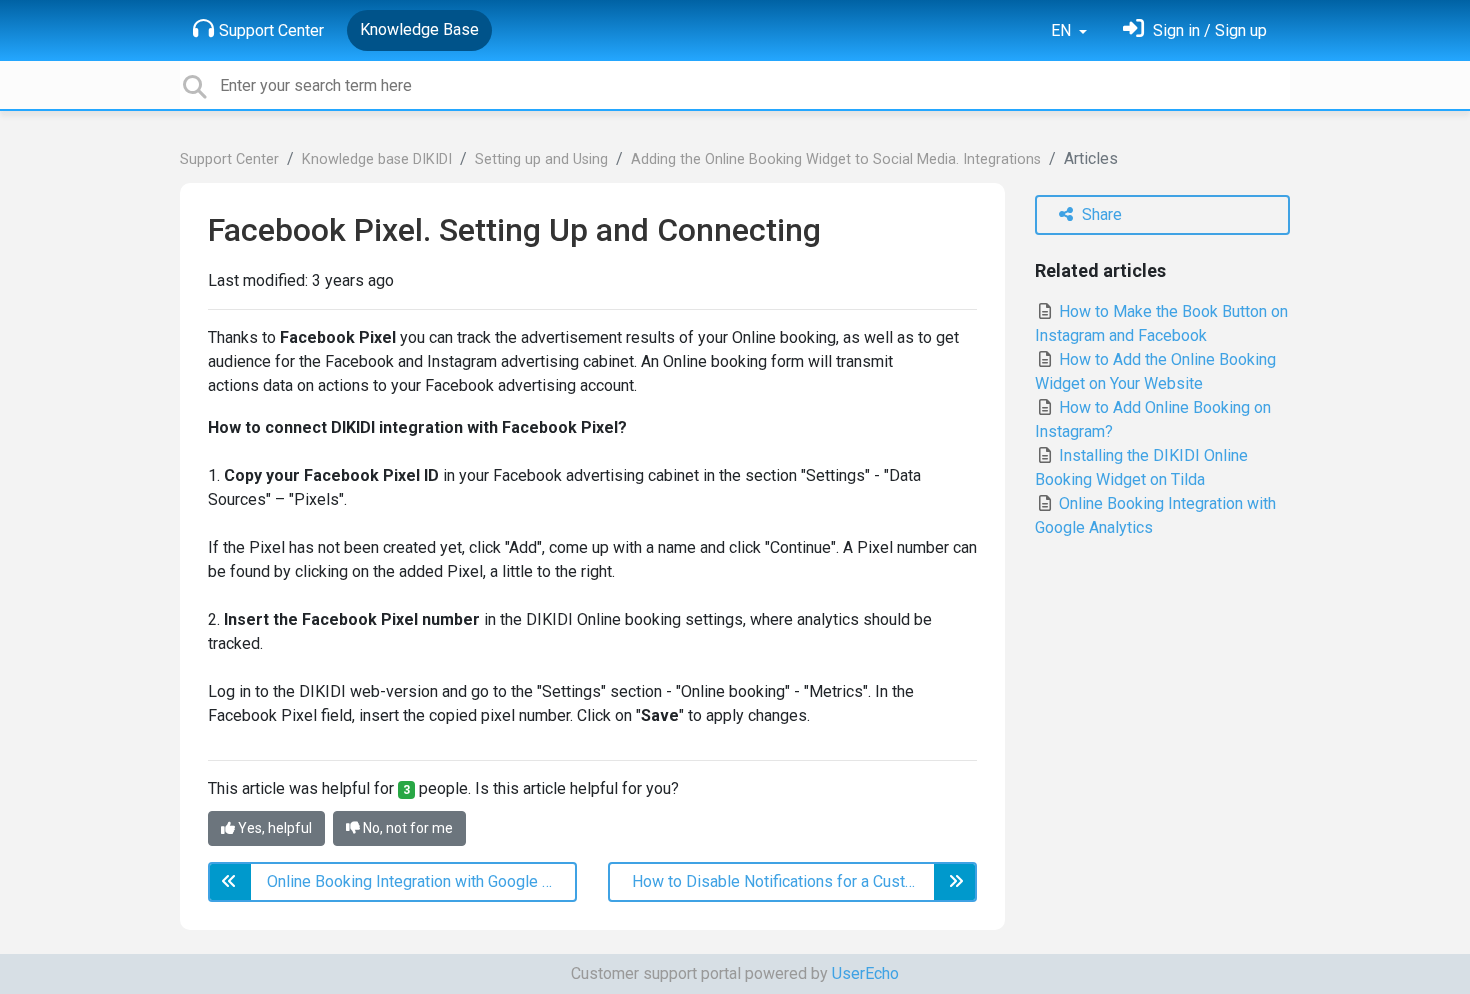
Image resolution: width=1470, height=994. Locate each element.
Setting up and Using (541, 159)
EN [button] (1063, 30)
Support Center (271, 30)
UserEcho (865, 973)
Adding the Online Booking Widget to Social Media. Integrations (836, 159)
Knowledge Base (419, 29)
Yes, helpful (273, 828)
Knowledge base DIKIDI (377, 159)
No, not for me (406, 828)
